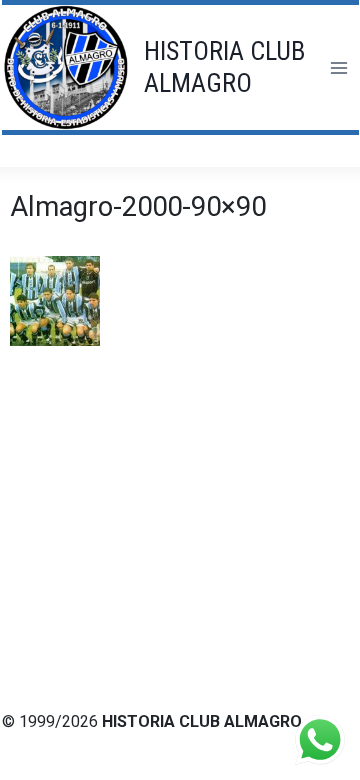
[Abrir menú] (338, 67)
